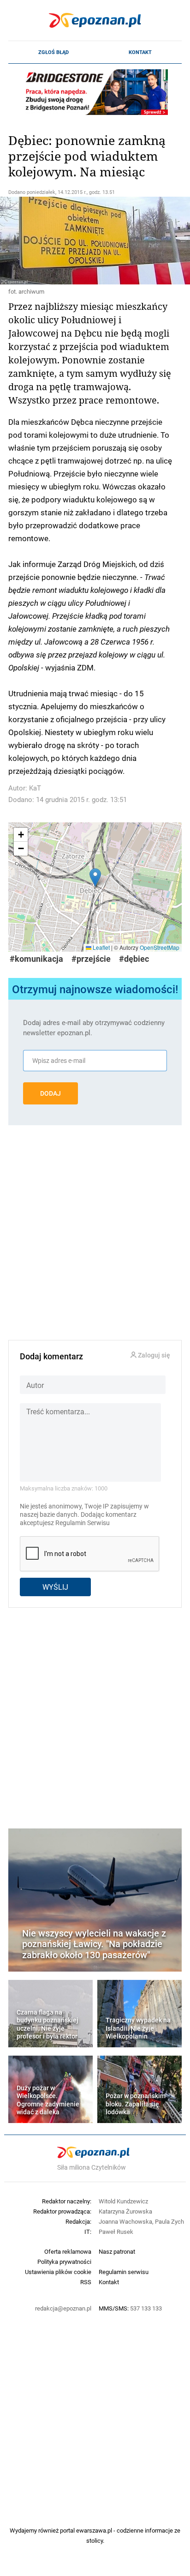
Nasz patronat (117, 2251)
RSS (86, 2282)
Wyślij (55, 1587)
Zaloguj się (153, 1355)
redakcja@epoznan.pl (63, 2308)
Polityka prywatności (64, 2262)
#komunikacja (36, 959)
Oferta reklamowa (68, 2251)
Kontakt (140, 52)
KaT (35, 788)
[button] (95, 878)
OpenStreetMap (160, 947)
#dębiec (134, 959)
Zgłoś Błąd (53, 52)
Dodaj (50, 1093)
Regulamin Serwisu (83, 1523)
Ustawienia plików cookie (58, 2272)
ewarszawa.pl (94, 2530)
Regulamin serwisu (124, 2272)
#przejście (91, 959)
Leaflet (101, 947)
